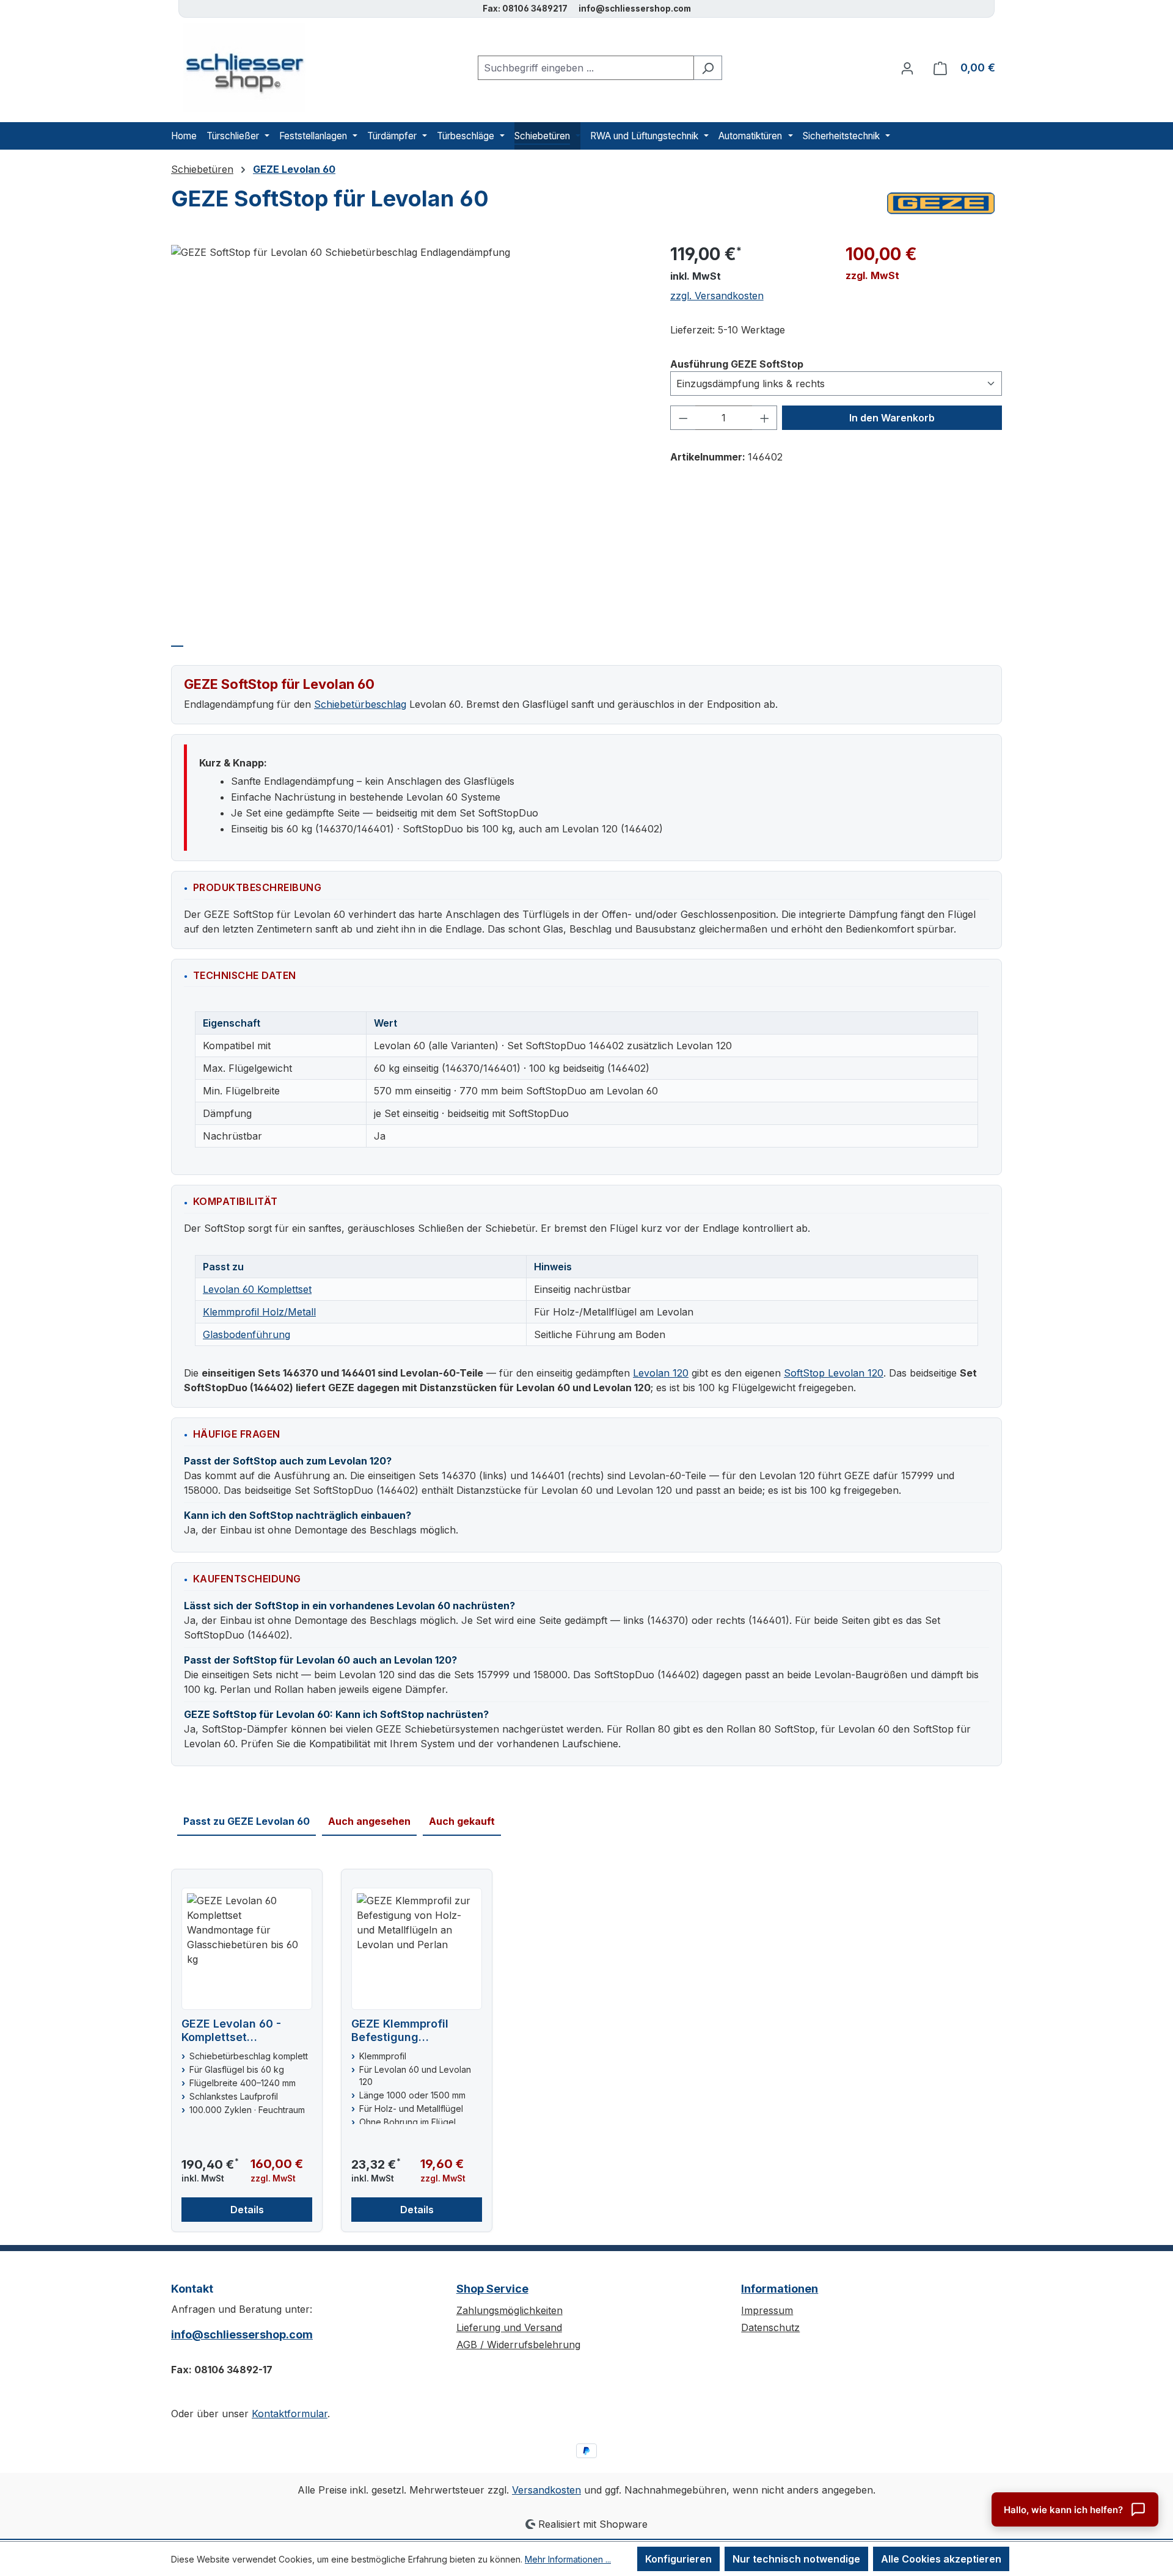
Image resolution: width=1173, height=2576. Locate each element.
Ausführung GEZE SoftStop (737, 364)
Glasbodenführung (247, 1334)
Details (247, 2210)
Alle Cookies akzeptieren (941, 2559)
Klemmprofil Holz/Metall (259, 1312)
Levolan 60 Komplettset (257, 1289)
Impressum (767, 2310)
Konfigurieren (678, 2559)
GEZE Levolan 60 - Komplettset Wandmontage (231, 2031)
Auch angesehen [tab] (369, 1821)
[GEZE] (941, 203)
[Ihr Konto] (907, 68)
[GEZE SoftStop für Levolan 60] (408, 252)
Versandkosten (546, 2490)
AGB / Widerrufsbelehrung (518, 2345)
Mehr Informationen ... (568, 2559)
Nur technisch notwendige (796, 2559)
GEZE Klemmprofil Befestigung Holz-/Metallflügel (400, 2031)
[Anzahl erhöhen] (765, 418)
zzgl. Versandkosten (717, 296)
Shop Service (492, 2289)
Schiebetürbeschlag (360, 704)
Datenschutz (770, 2327)
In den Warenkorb (892, 418)
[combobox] (586, 68)
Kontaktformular (290, 2414)
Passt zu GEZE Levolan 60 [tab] (247, 1821)
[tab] (177, 640)
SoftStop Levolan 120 (834, 1373)
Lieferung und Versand (509, 2327)
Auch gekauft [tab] (462, 1821)
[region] (408, 428)
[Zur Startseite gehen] (238, 67)
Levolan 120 (661, 1373)
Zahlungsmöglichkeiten (510, 2310)
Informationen (780, 2289)
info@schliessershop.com (242, 2334)
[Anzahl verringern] (683, 418)
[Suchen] (708, 68)
